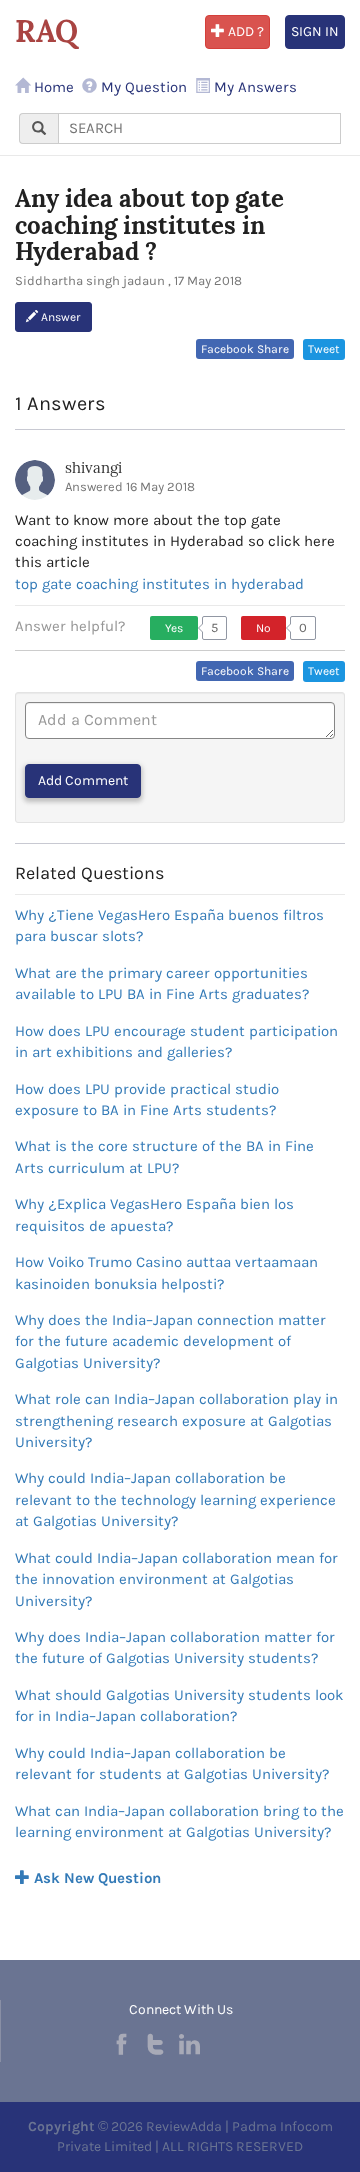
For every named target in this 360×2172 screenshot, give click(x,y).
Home (52, 87)
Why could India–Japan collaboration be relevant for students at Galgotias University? (172, 1763)
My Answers (253, 87)
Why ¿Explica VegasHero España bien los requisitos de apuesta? (154, 1214)
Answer (59, 317)
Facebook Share (245, 349)
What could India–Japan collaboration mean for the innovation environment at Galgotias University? (176, 1579)
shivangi (93, 467)
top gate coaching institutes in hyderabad (159, 584)
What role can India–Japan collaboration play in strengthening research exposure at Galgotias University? (176, 1420)
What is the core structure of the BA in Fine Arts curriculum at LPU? (164, 1156)
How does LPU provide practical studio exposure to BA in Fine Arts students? (147, 1099)
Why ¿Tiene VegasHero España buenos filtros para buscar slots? (169, 925)
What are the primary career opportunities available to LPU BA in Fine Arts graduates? (162, 983)
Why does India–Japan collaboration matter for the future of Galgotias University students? (175, 1647)
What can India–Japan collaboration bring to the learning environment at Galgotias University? (179, 1821)
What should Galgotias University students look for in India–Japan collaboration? (179, 1705)
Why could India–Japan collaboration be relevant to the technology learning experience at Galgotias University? (175, 1499)
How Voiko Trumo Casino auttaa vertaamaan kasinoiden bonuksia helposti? (166, 1272)
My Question (142, 87)
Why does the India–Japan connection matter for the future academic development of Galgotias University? (170, 1341)
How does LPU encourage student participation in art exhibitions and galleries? (176, 1041)
